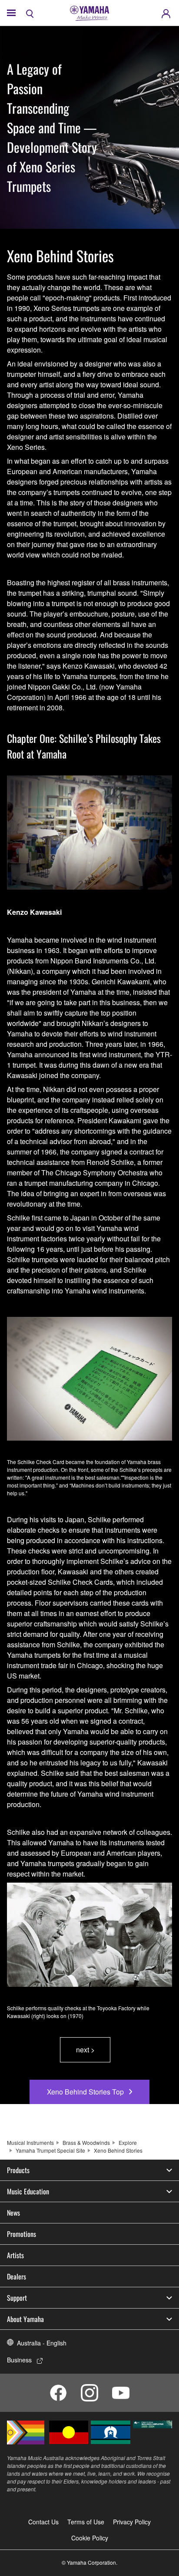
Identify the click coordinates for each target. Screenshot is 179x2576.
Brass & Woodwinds (86, 2142)
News (13, 2213)
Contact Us (43, 2522)
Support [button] (17, 2298)
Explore (128, 2142)
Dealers (17, 2276)
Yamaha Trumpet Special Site (50, 2150)
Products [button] (18, 2170)
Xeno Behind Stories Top (85, 2092)
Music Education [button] (28, 2191)
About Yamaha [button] (25, 2319)
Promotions (22, 2234)
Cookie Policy (90, 2538)
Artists (15, 2255)
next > (85, 2050)
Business (19, 2360)
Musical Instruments (30, 2142)
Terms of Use (86, 2522)
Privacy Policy (132, 2522)
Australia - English (42, 2343)
